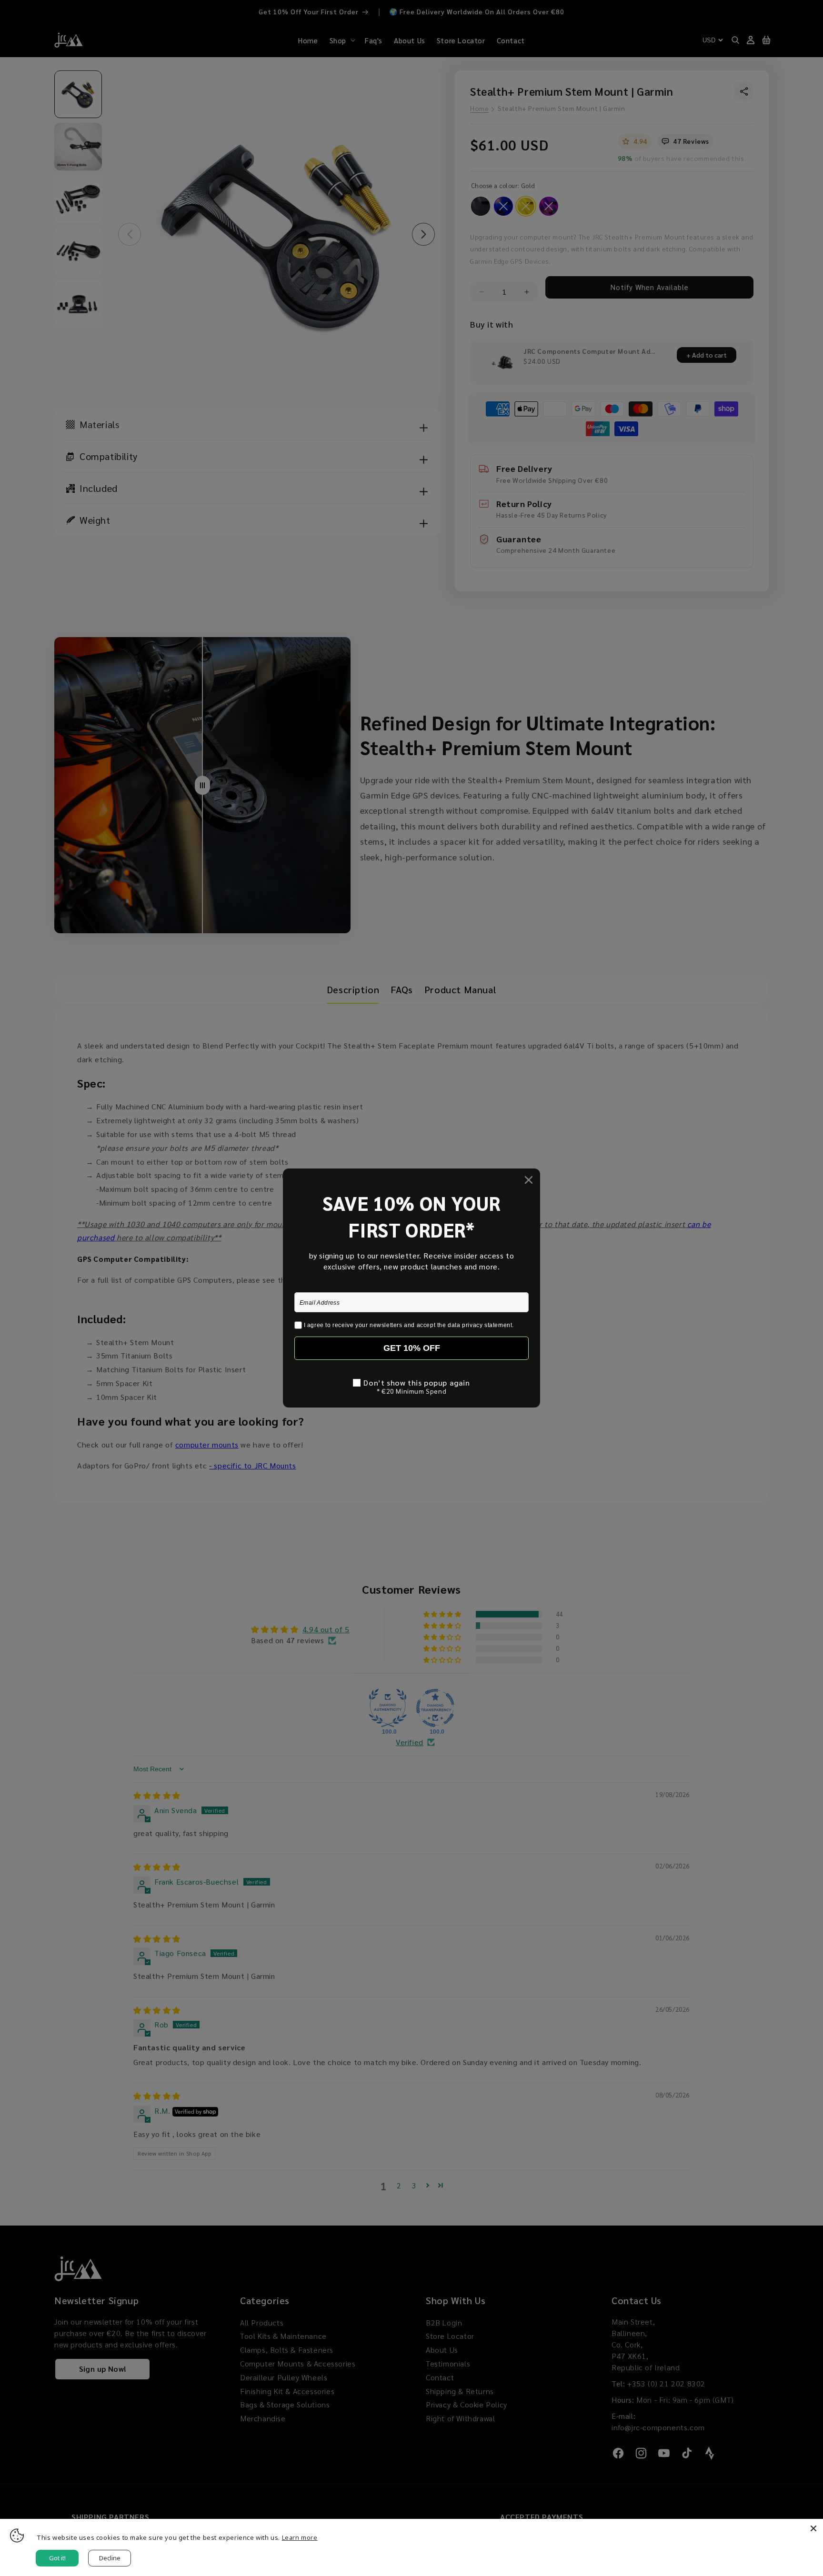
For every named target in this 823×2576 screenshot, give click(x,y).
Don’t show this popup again (417, 1383)
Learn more (300, 2537)
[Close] (813, 2528)
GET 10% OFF (412, 1348)
